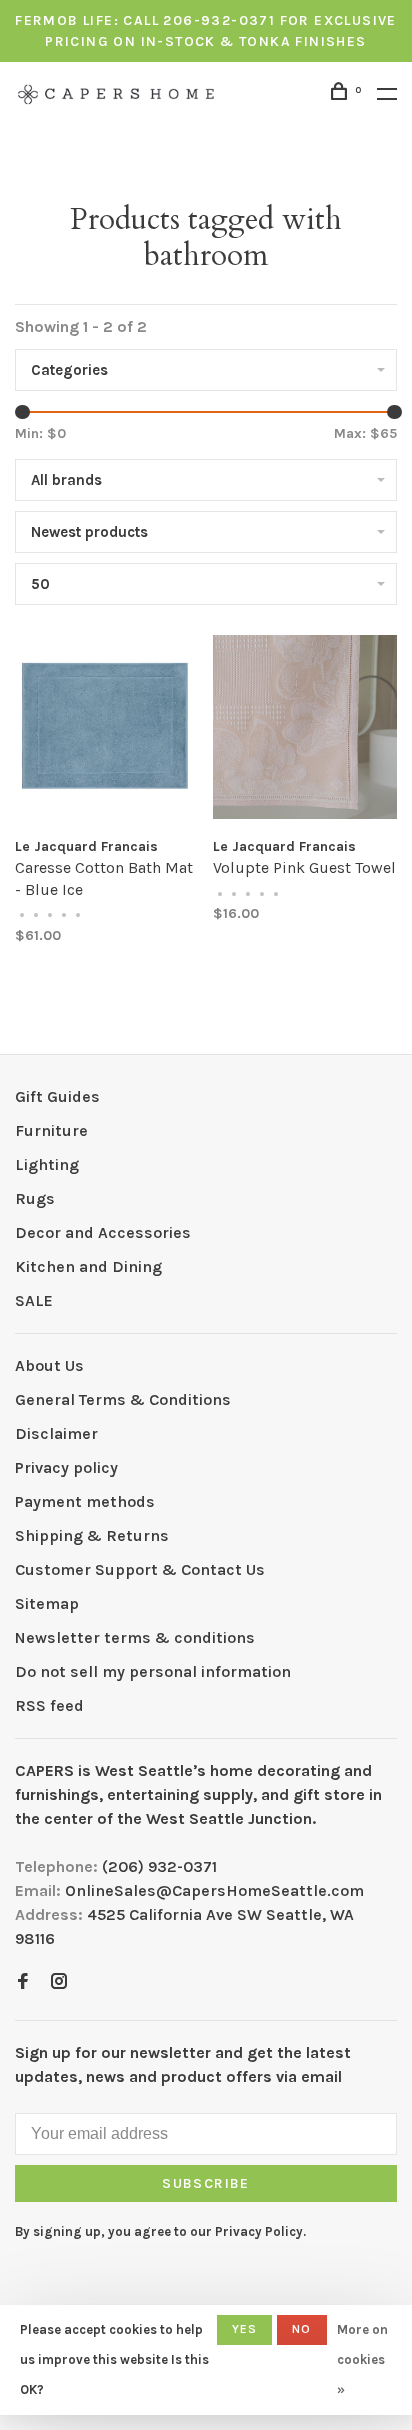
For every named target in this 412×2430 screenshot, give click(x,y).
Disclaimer (56, 1433)
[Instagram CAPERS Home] (59, 1982)
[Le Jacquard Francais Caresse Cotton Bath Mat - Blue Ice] (107, 730)
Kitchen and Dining (88, 1266)
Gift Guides (57, 1096)
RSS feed (49, 1705)
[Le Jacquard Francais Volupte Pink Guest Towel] (305, 730)
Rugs (35, 1198)
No (301, 2329)
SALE (34, 1300)
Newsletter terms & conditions (135, 1637)
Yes (245, 2329)
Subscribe (206, 2183)
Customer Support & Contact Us (140, 1569)
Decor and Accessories (103, 1232)
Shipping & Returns (92, 1535)
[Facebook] (23, 1982)
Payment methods (85, 1501)
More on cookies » (362, 2359)
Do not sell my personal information (153, 1671)
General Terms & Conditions (123, 1399)
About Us (49, 1365)
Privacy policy (66, 1467)
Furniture (51, 1130)
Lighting (47, 1164)
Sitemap (47, 1603)
